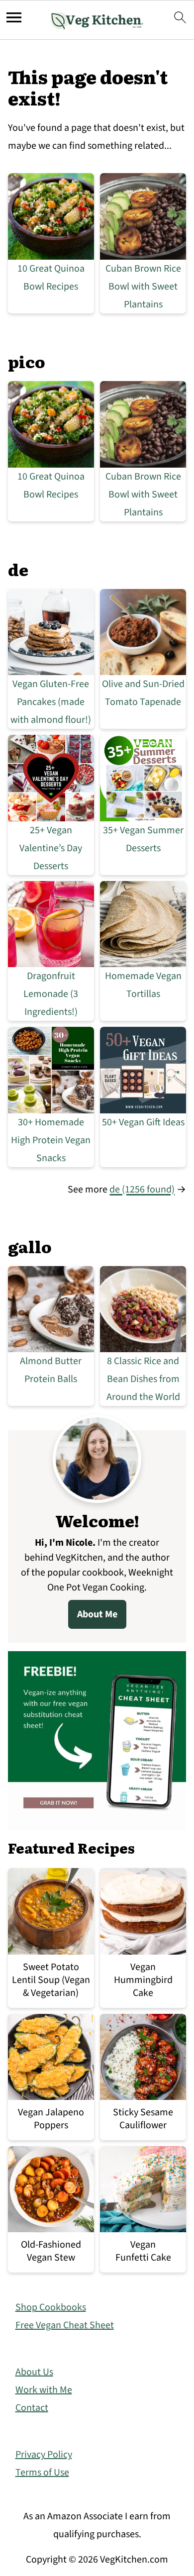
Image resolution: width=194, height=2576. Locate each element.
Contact (32, 2408)
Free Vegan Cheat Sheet (65, 2325)
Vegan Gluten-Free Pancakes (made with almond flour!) (51, 702)
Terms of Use (42, 2473)
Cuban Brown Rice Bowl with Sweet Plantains (143, 287)
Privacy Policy (44, 2455)
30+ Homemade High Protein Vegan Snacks (51, 1140)
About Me (97, 1614)
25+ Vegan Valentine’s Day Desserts (51, 848)
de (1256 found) (142, 1189)
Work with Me (44, 2390)
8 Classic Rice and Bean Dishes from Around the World (143, 1379)
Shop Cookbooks (51, 2307)
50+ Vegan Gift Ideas (143, 1122)
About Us (34, 2372)
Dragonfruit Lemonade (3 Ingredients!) (51, 994)
